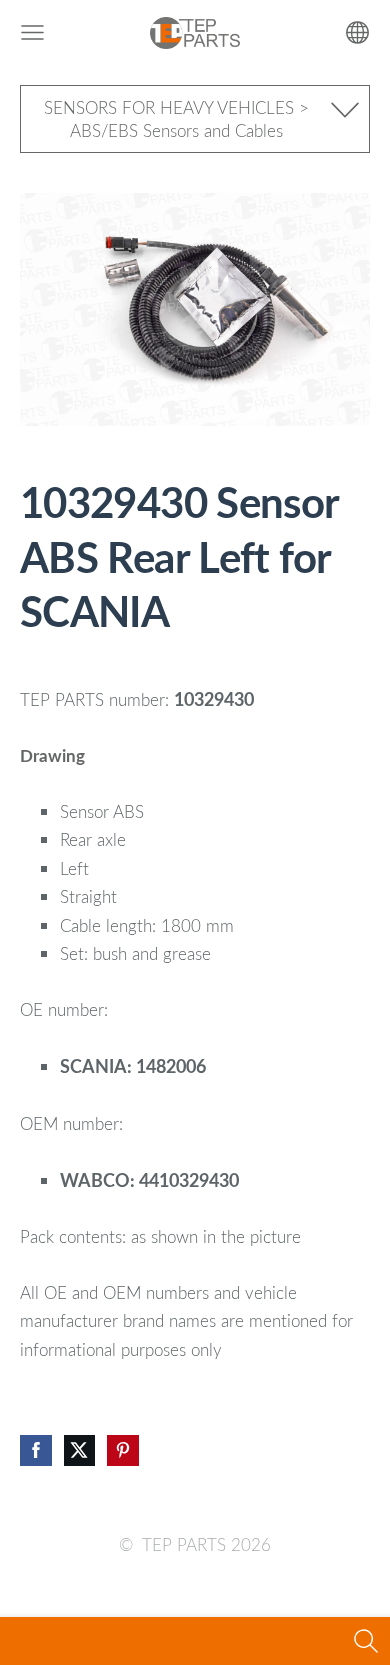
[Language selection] (357, 32)
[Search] (366, 1641)
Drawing (52, 755)
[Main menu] (32, 32)
